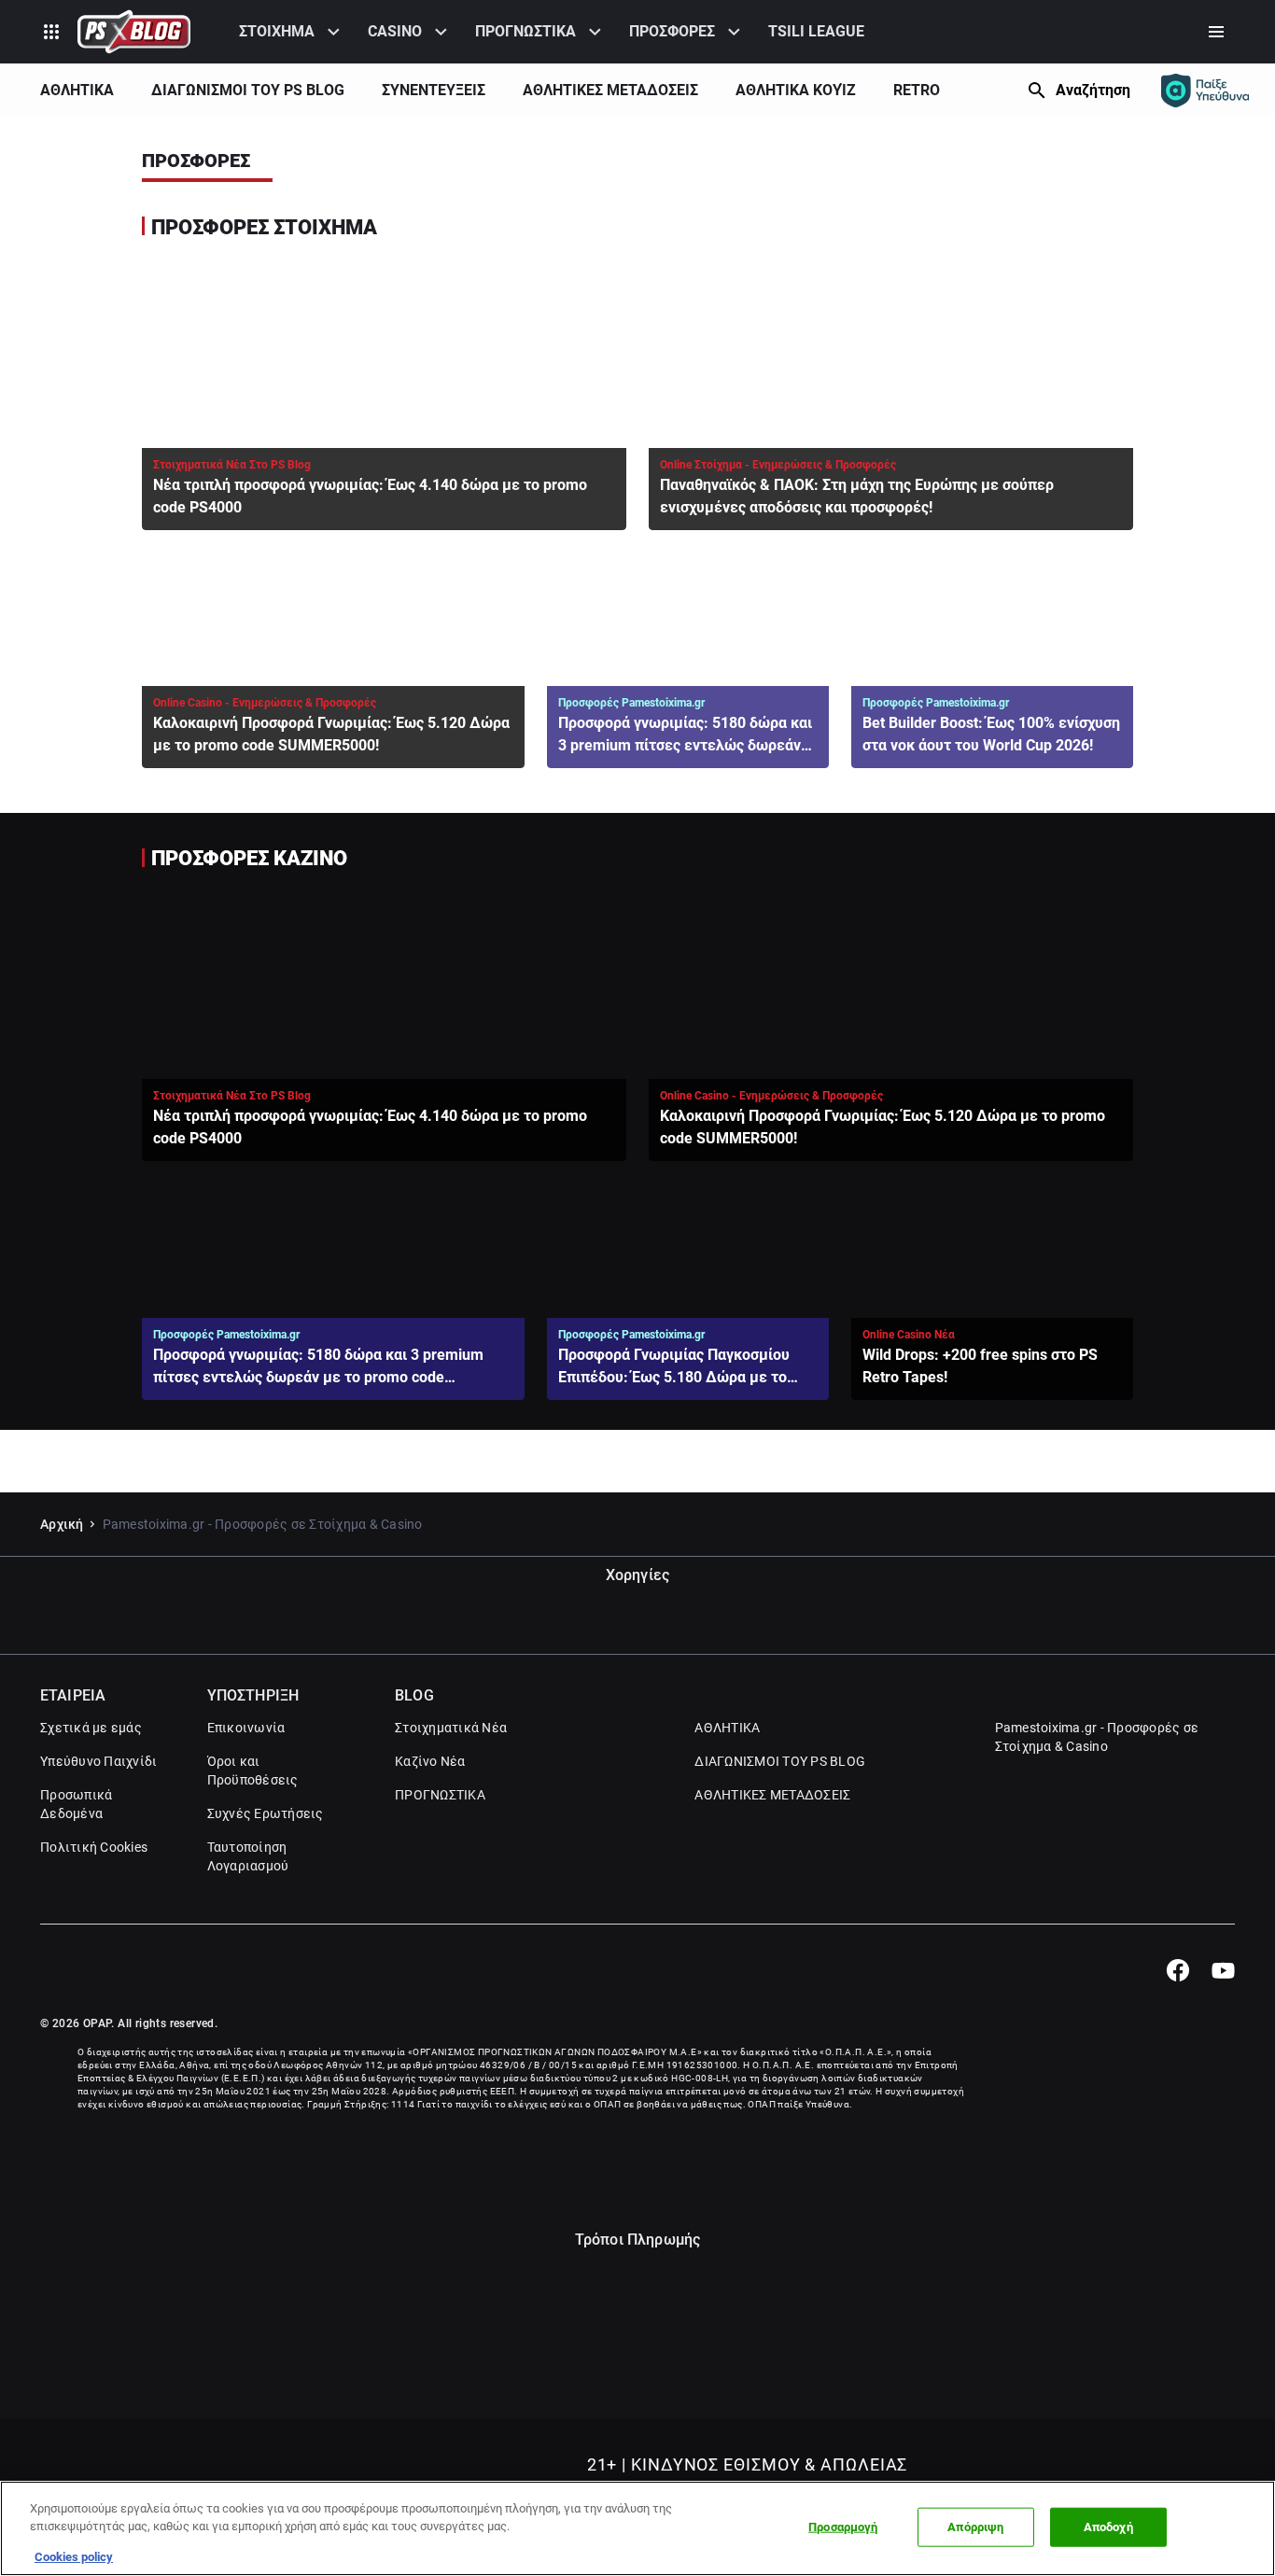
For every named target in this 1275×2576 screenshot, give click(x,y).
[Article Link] (384, 394)
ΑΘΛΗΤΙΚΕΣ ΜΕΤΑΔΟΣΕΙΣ (610, 90)
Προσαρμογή (843, 2527)
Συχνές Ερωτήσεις (266, 1813)
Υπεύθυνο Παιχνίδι (98, 1761)
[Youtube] (1223, 1970)
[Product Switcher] (51, 32)
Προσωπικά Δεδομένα (76, 1804)
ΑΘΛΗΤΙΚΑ (77, 90)
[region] (637, 2528)
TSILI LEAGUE (816, 31)
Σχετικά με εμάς (91, 1728)
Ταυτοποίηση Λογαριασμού (248, 1856)
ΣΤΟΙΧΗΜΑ (277, 31)
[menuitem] (292, 32)
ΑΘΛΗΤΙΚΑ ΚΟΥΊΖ (796, 90)
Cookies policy (74, 2557)
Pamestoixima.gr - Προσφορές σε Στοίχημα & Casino (1097, 1737)
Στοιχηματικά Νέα (451, 1728)
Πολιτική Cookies (94, 1847)
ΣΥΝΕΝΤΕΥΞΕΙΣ (434, 90)
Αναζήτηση (1093, 90)
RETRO (917, 90)
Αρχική (62, 1524)
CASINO (395, 31)
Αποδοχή (1108, 2527)
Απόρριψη (975, 2527)
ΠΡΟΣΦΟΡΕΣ (672, 31)
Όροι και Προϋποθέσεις (253, 1771)
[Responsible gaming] (1205, 91)
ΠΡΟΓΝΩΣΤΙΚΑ (525, 31)
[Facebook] (1177, 1970)
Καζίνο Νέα (430, 1761)
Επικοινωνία (246, 1728)
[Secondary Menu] (1216, 32)
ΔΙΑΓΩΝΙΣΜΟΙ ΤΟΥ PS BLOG (248, 90)
